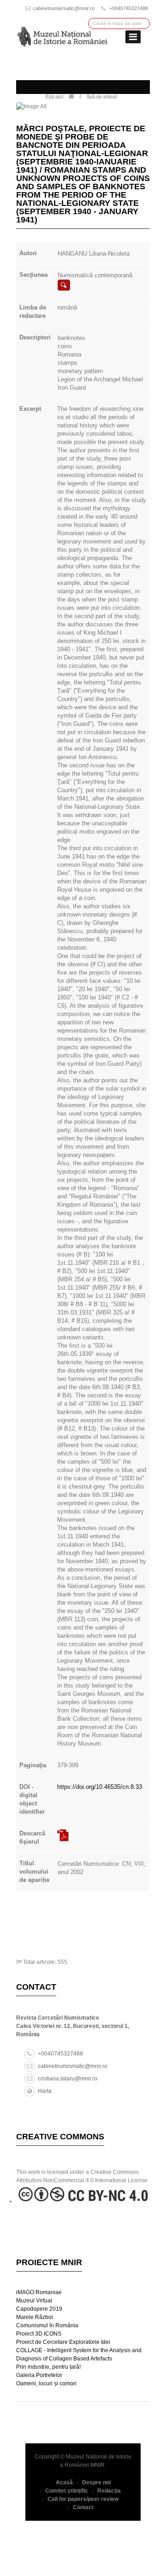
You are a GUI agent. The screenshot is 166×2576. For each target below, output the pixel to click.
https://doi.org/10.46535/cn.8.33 (100, 1787)
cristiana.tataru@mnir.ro (68, 2079)
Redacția (109, 2491)
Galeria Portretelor (39, 2375)
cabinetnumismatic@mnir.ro (64, 8)
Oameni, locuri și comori (46, 2383)
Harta (45, 2091)
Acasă (64, 2483)
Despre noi (96, 2483)
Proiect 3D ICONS (39, 2334)
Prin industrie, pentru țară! (48, 2367)
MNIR (98, 2465)
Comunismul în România (47, 2325)
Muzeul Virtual (34, 2301)
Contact (83, 2507)
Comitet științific (67, 2491)
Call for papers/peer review (83, 2499)
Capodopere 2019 (39, 2309)
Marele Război (35, 2317)
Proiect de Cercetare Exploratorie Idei (63, 2342)
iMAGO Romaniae (39, 2292)
